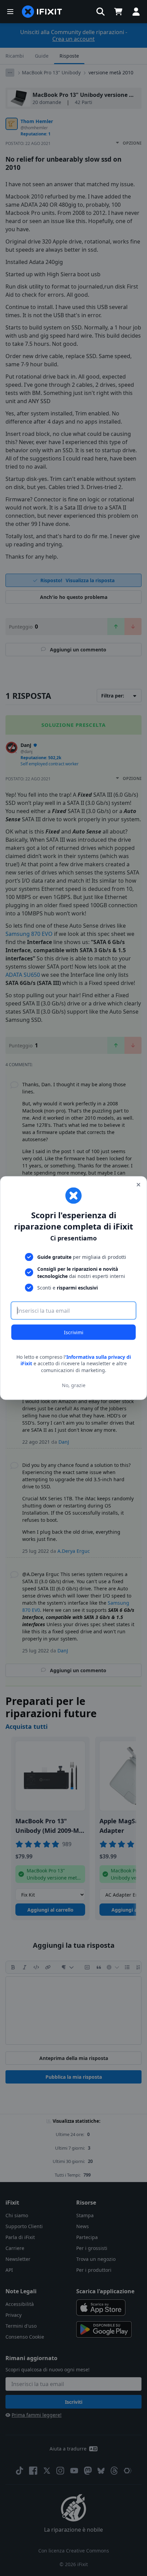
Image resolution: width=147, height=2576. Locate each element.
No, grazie (74, 1385)
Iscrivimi (74, 1332)
